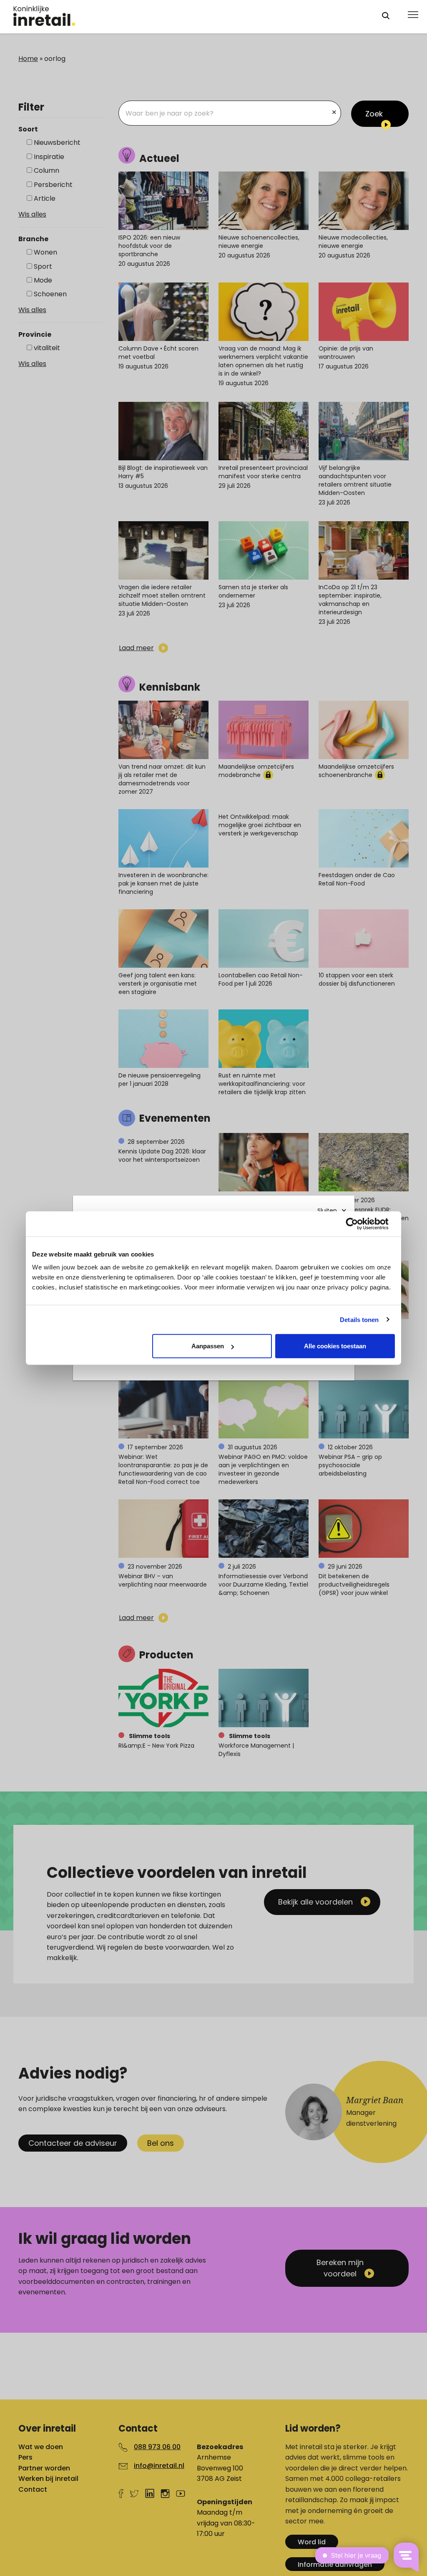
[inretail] (190, 16)
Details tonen (359, 1319)
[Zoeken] (386, 16)
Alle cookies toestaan (335, 1346)
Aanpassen (208, 1346)
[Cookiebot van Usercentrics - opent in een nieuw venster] (358, 1224)
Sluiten (327, 1211)
